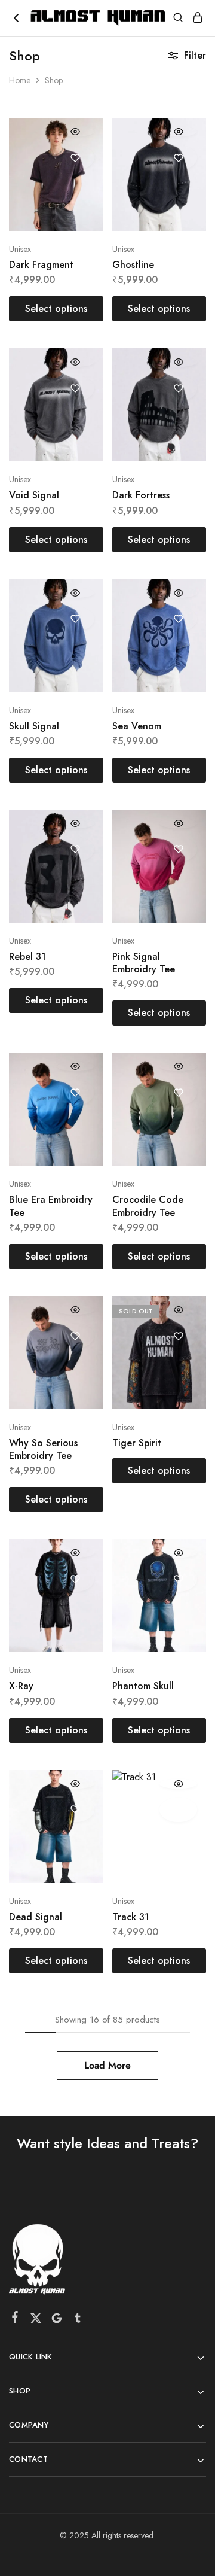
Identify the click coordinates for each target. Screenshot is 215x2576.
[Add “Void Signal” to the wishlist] (76, 388)
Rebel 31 (27, 957)
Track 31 (131, 1917)
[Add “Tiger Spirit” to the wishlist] (178, 1336)
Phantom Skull (143, 1686)
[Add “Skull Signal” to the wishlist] (76, 619)
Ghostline (133, 265)
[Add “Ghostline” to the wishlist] (178, 158)
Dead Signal (36, 1917)
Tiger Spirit (137, 1443)
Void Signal (34, 495)
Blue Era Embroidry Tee (51, 1206)
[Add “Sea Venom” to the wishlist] (178, 619)
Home (20, 80)
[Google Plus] (57, 2320)
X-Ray (21, 1686)
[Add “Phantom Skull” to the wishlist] (178, 1579)
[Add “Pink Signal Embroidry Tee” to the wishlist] (178, 849)
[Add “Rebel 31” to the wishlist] (76, 849)
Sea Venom (137, 726)
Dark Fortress (141, 495)
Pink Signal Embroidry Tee (144, 963)
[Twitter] (36, 2320)
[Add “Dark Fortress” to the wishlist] (178, 388)
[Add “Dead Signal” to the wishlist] (76, 1810)
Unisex (20, 249)
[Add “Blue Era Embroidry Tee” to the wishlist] (76, 1092)
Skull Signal (34, 726)
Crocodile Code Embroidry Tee (148, 1206)
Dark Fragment (41, 265)
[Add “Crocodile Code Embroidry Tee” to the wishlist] (178, 1092)
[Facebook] (15, 2319)
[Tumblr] (78, 2320)
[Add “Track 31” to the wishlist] (178, 1810)
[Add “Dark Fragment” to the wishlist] (76, 158)
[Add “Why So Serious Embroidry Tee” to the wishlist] (76, 1336)
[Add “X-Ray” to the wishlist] (76, 1579)
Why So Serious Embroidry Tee (43, 1449)
